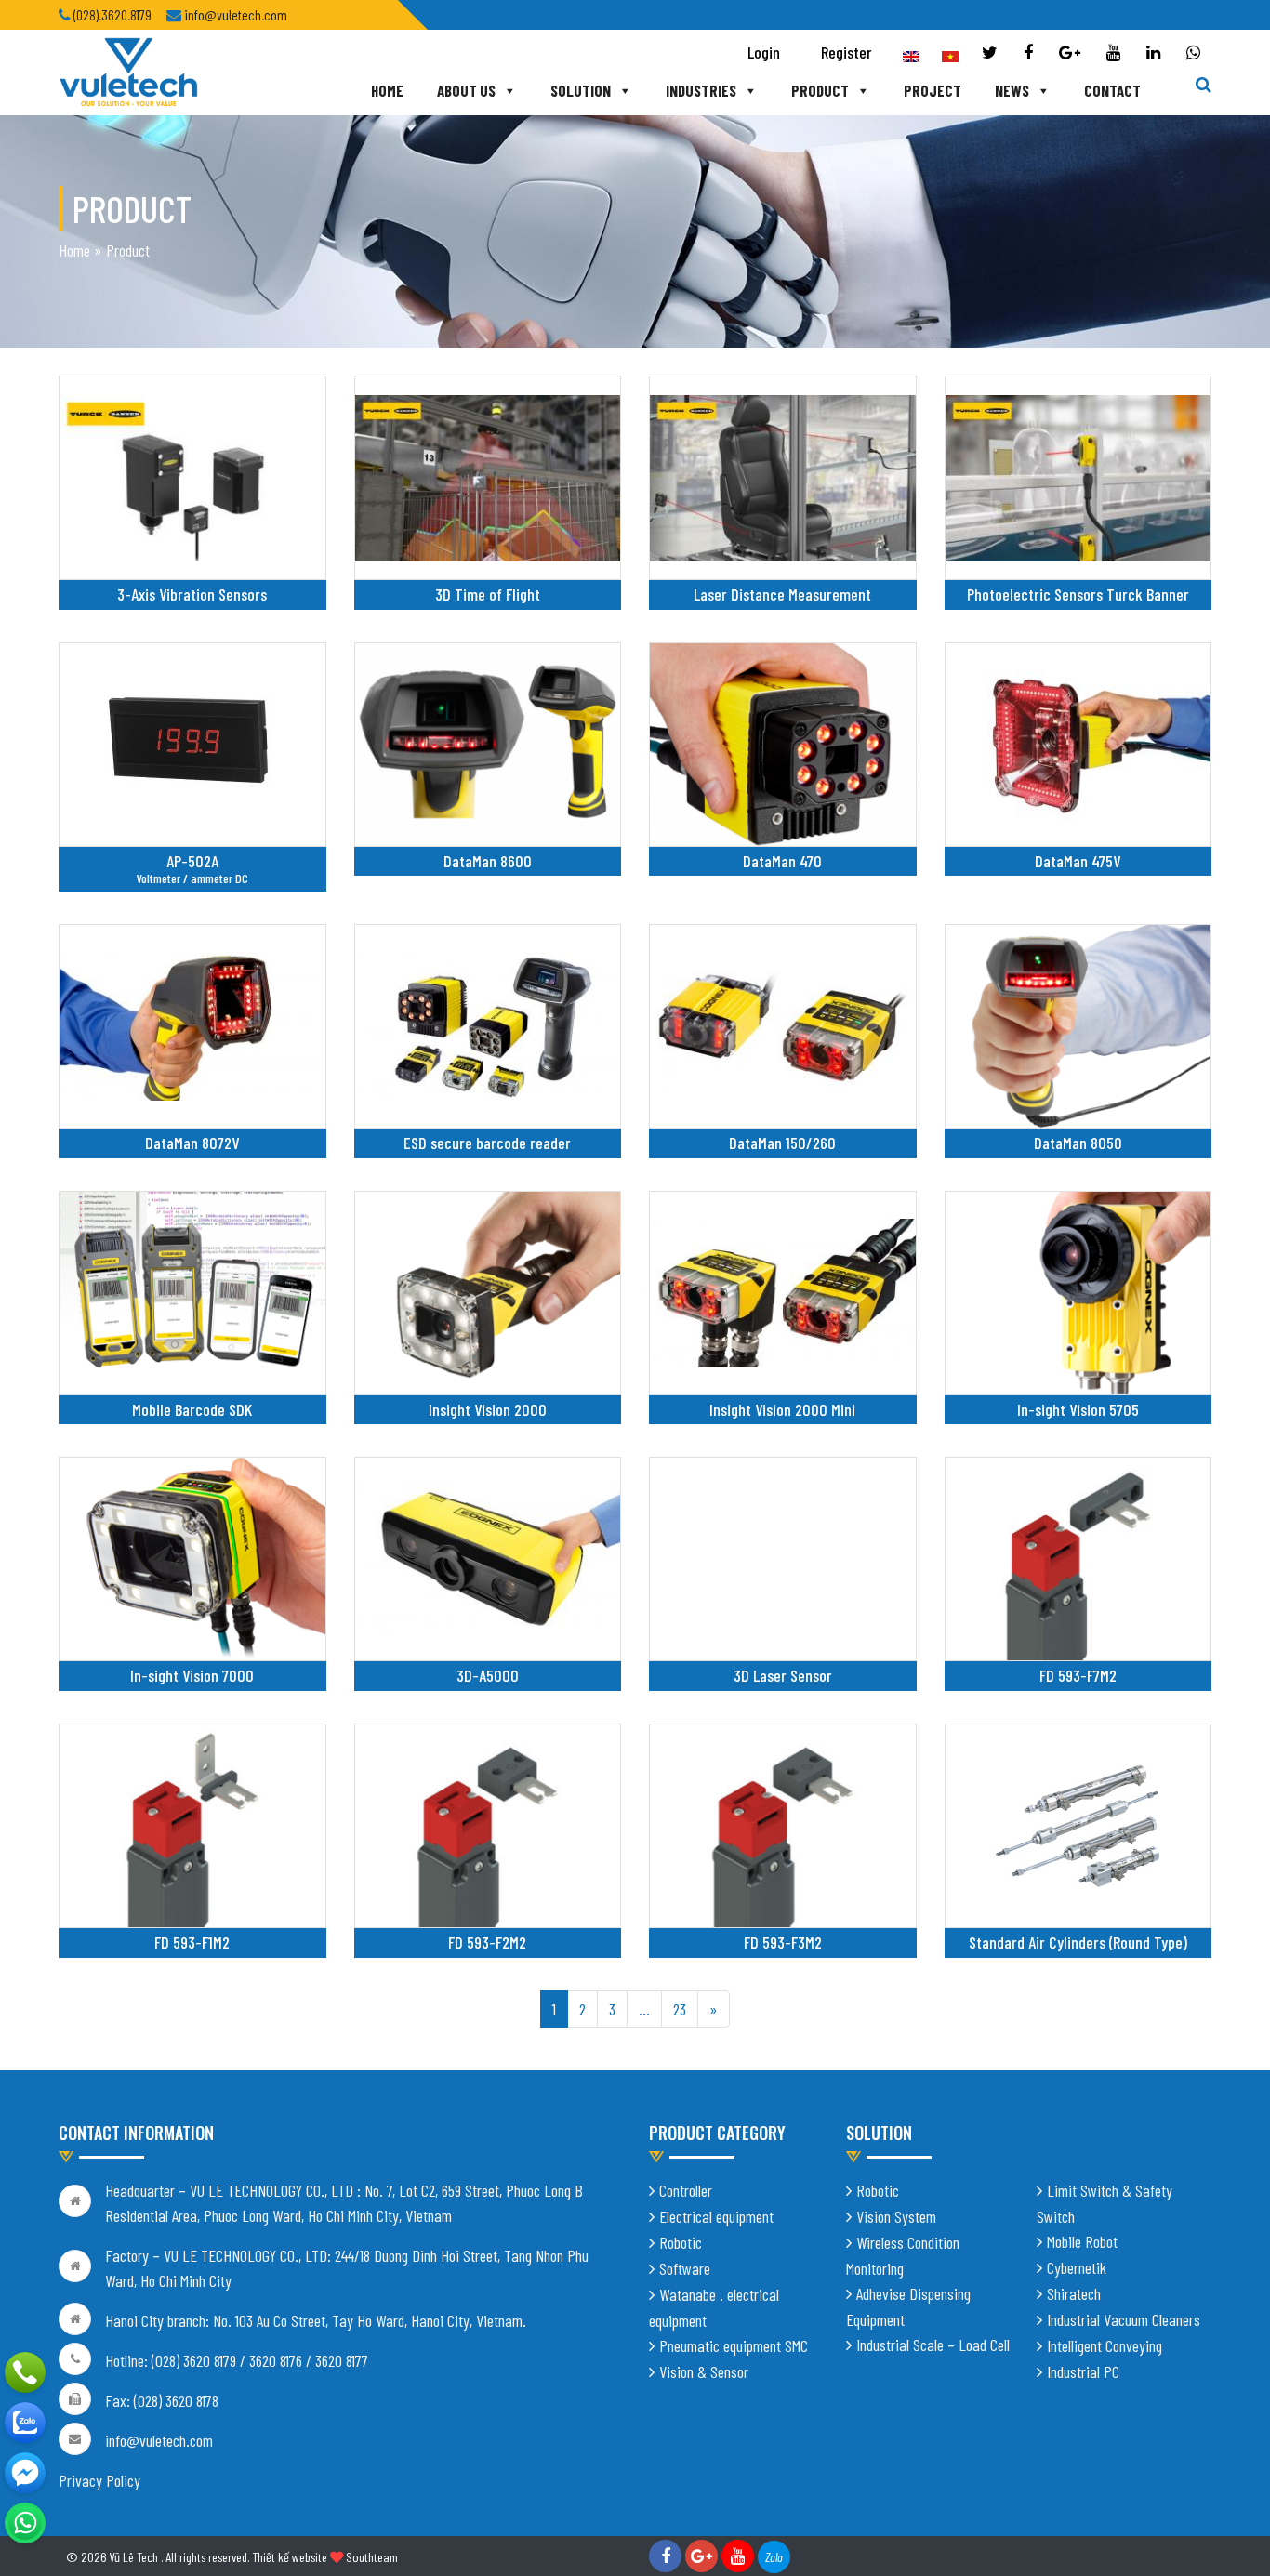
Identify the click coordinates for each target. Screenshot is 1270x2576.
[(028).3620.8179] (25, 2372)
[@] (25, 2523)
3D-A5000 (488, 1675)
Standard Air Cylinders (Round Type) (1078, 1942)
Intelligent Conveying (1105, 2345)
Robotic (681, 2242)
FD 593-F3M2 (783, 1942)
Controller (686, 2190)
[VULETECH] (25, 2423)
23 (680, 2009)
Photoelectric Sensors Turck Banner (1078, 594)
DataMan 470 (782, 861)
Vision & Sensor (704, 2371)
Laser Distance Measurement (782, 594)
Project (933, 90)
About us (466, 90)
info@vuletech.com (159, 2440)
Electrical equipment (716, 2216)
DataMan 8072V (192, 1143)
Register (847, 52)
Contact (1112, 90)
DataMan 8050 (1078, 1143)
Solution (581, 90)
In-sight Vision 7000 (192, 1675)
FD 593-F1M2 (192, 1942)
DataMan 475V (1078, 861)
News (1012, 90)
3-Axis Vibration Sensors (192, 594)
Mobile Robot (1082, 2241)
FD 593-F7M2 (1078, 1675)
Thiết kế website (290, 2557)
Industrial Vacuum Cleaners (1124, 2319)
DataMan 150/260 (782, 1143)
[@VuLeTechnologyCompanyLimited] (25, 2473)
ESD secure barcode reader (487, 1143)
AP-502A (192, 861)
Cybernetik (1077, 2267)
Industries (701, 90)
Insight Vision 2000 (488, 1409)
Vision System (896, 2216)
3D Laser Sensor (783, 1675)
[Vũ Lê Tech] (128, 71)
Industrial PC (1083, 2371)
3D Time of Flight (488, 594)
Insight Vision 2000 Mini (782, 1409)
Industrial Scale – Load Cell (933, 2345)
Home (387, 90)
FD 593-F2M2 (487, 1942)
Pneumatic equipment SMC (734, 2345)
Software (685, 2268)
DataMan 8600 (488, 861)
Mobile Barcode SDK (192, 1409)
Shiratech (1074, 2293)
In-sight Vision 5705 (1078, 1409)
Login (764, 52)
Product (820, 90)
